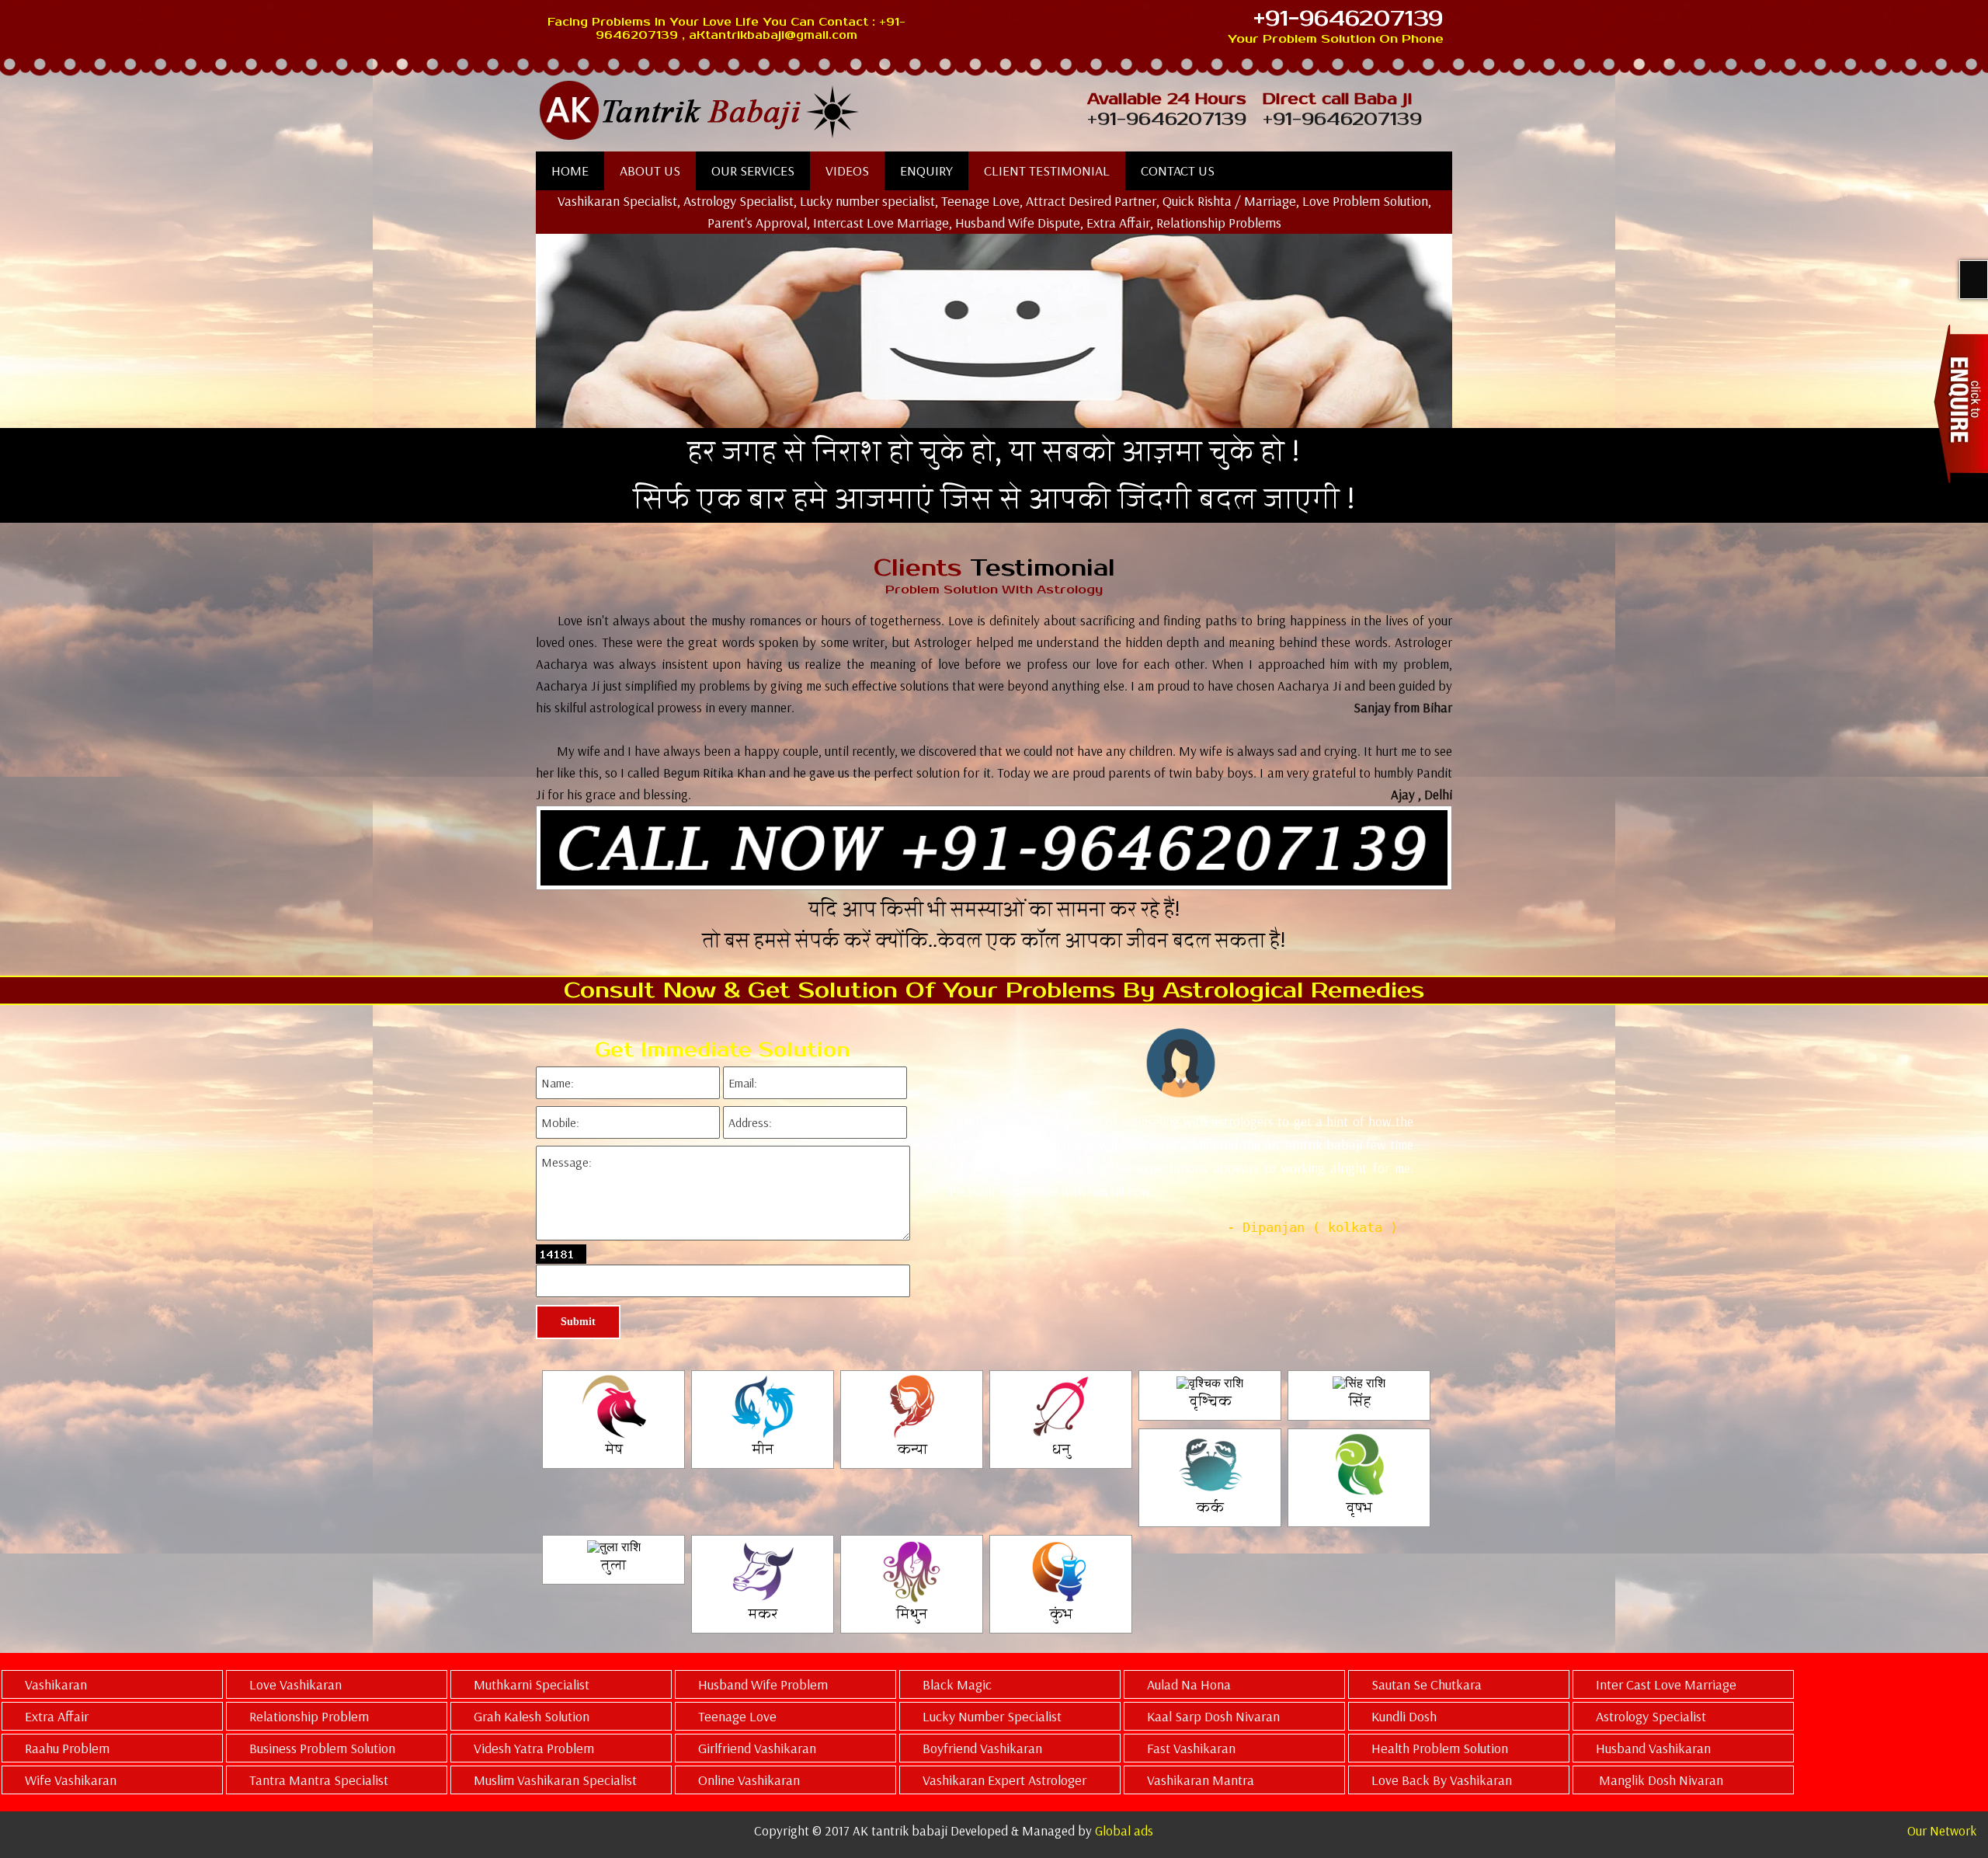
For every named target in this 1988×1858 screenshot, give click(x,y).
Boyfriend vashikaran (982, 1748)
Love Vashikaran (295, 1684)
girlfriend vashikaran (757, 1748)
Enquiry (926, 170)
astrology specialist (1651, 1716)
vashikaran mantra (1201, 1780)
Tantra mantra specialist (319, 1780)
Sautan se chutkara (1427, 1684)
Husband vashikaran (1653, 1748)
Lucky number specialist (992, 1716)
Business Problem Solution (322, 1748)
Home (570, 170)
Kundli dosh (1404, 1716)
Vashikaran (56, 1684)
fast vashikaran (1191, 1748)
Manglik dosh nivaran (1660, 1780)
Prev (930, 1180)
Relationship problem (309, 1716)
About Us (650, 170)
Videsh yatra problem (534, 1748)
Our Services (753, 170)
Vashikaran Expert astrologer (1004, 1780)
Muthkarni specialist (532, 1684)
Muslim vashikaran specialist (555, 1780)
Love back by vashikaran (1442, 1780)
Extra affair (57, 1716)
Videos (847, 170)
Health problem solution (1440, 1748)
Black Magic (957, 1684)
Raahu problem (67, 1748)
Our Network (1942, 1830)
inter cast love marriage (1666, 1684)
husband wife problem (763, 1684)
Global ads (1124, 1830)
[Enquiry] (1961, 403)
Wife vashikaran (71, 1780)
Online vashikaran (749, 1780)
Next (1440, 1180)
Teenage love (737, 1716)
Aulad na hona (1189, 1684)
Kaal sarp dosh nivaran (1213, 1716)
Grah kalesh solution (532, 1716)
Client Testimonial (1047, 170)
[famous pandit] (780, 111)
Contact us (1178, 170)
